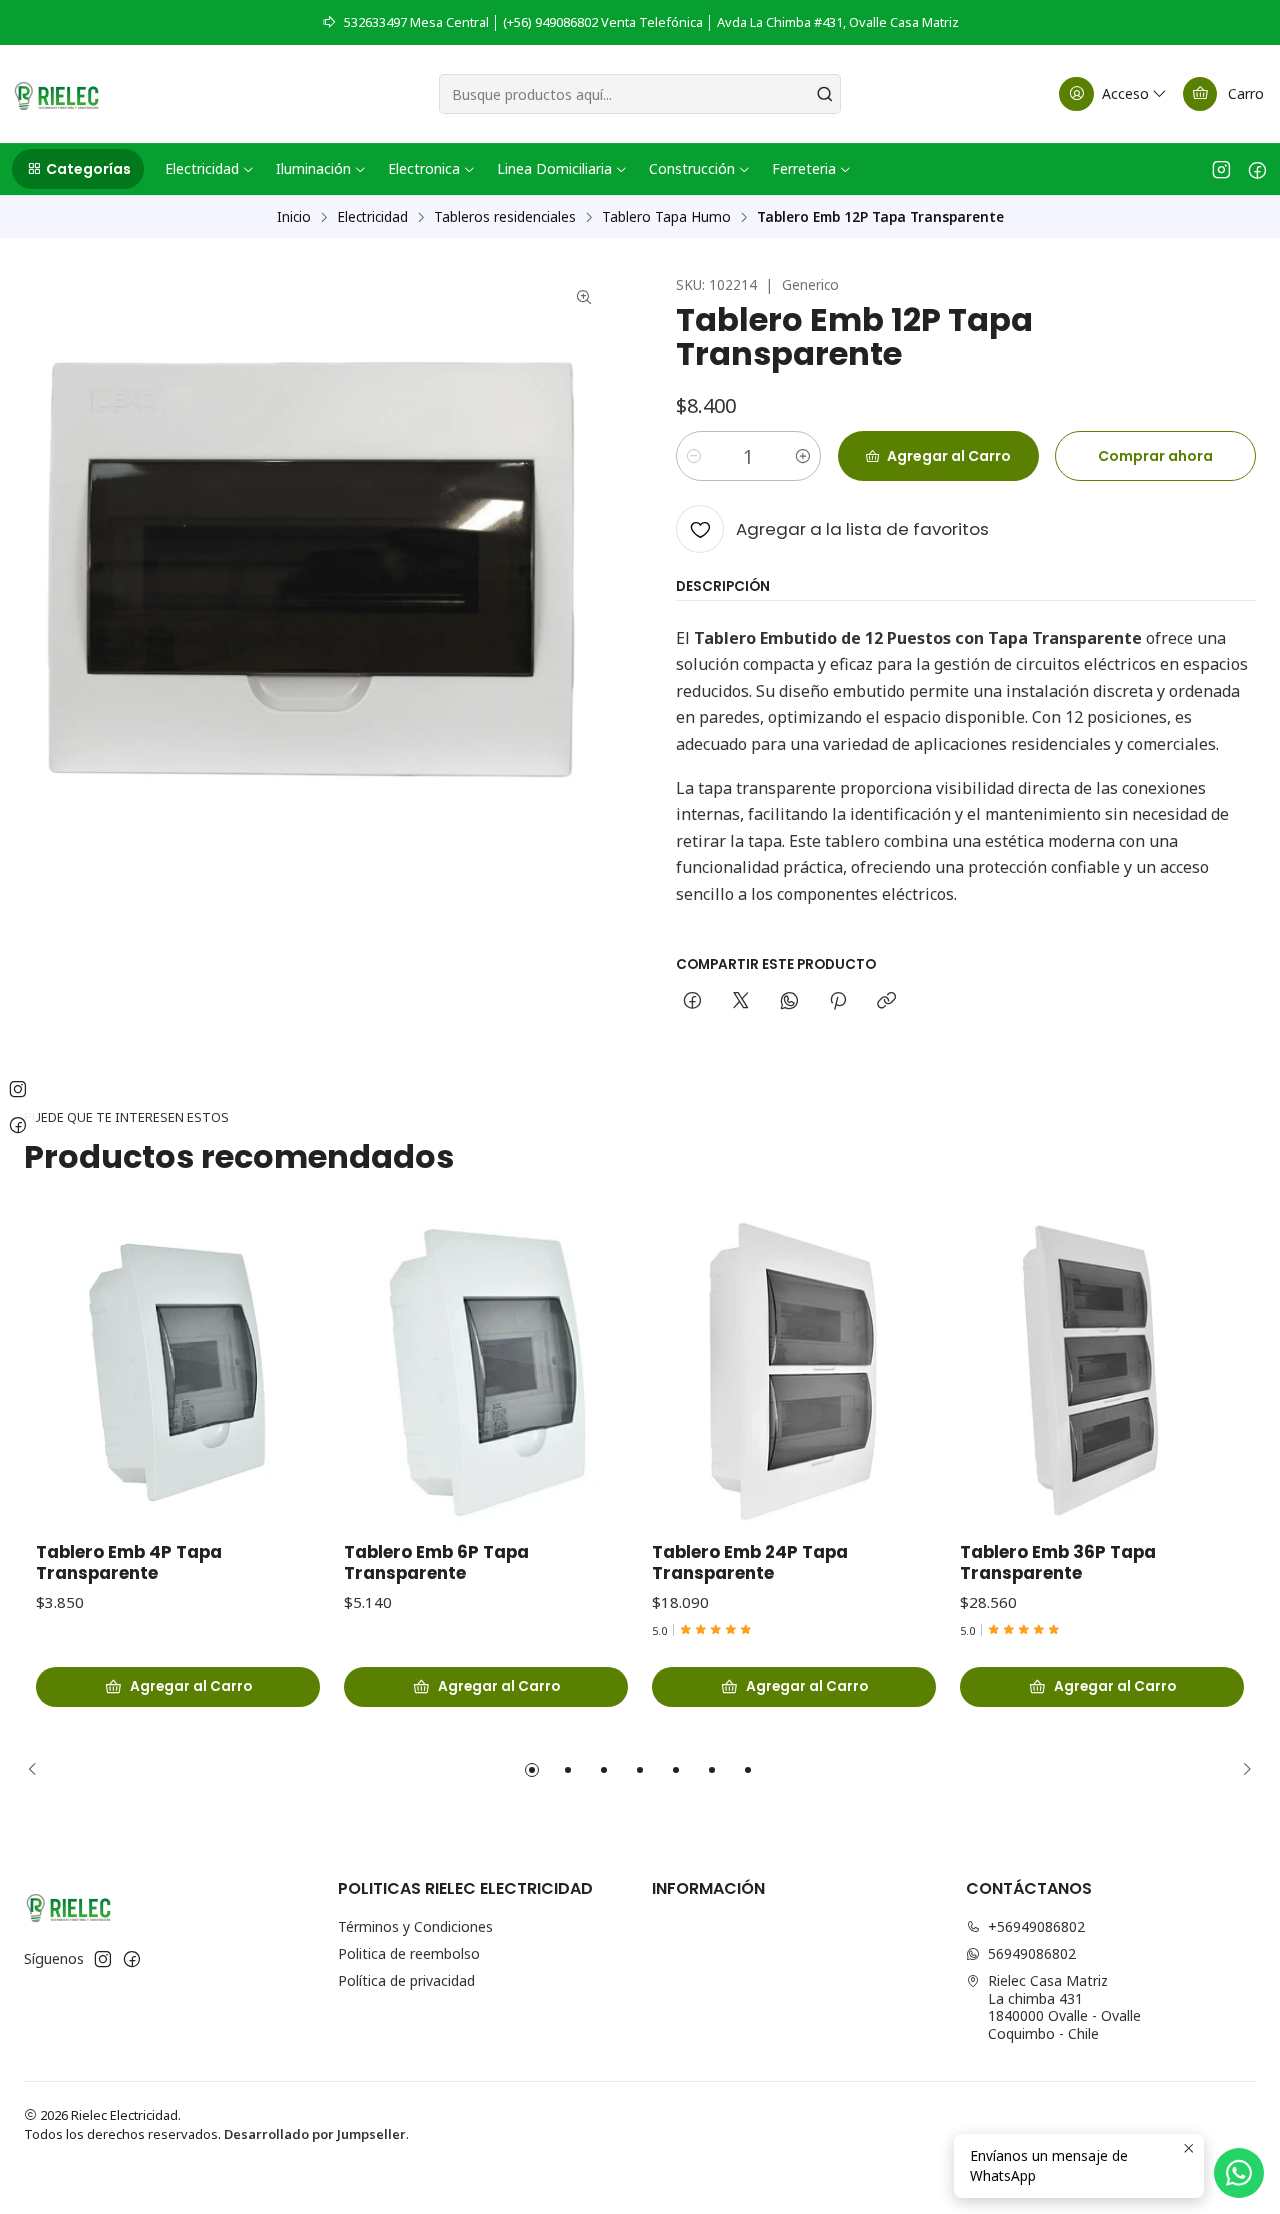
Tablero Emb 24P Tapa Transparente (750, 1563)
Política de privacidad (406, 1980)
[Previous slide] (39, 1770)
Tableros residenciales (505, 217)
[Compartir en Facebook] (692, 1002)
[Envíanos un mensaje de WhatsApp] (1239, 2173)
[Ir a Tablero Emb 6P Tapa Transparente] (486, 1372)
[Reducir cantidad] (694, 456)
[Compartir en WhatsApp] (789, 1002)
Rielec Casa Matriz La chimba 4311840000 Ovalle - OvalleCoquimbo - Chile (1064, 2007)
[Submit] (824, 94)
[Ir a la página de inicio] (56, 94)
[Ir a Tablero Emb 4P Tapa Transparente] (178, 1372)
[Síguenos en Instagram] (1221, 169)
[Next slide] (1241, 1770)
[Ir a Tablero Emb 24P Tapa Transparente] (794, 1372)
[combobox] (640, 94)
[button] (78, 169)
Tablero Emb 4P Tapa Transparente (129, 1563)
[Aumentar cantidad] (803, 456)
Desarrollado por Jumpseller (315, 2134)
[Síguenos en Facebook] (1257, 169)
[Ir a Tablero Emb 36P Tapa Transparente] (1102, 1372)
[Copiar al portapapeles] (886, 1002)
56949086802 (1032, 1953)
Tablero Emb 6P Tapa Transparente (436, 1563)
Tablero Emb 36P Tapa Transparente (1058, 1563)
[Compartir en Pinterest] (838, 1002)
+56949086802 (1036, 1926)
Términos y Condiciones (415, 1926)
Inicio (294, 217)
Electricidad (372, 217)
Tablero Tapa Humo (666, 217)
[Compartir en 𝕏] (741, 1002)
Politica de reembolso (409, 1953)
